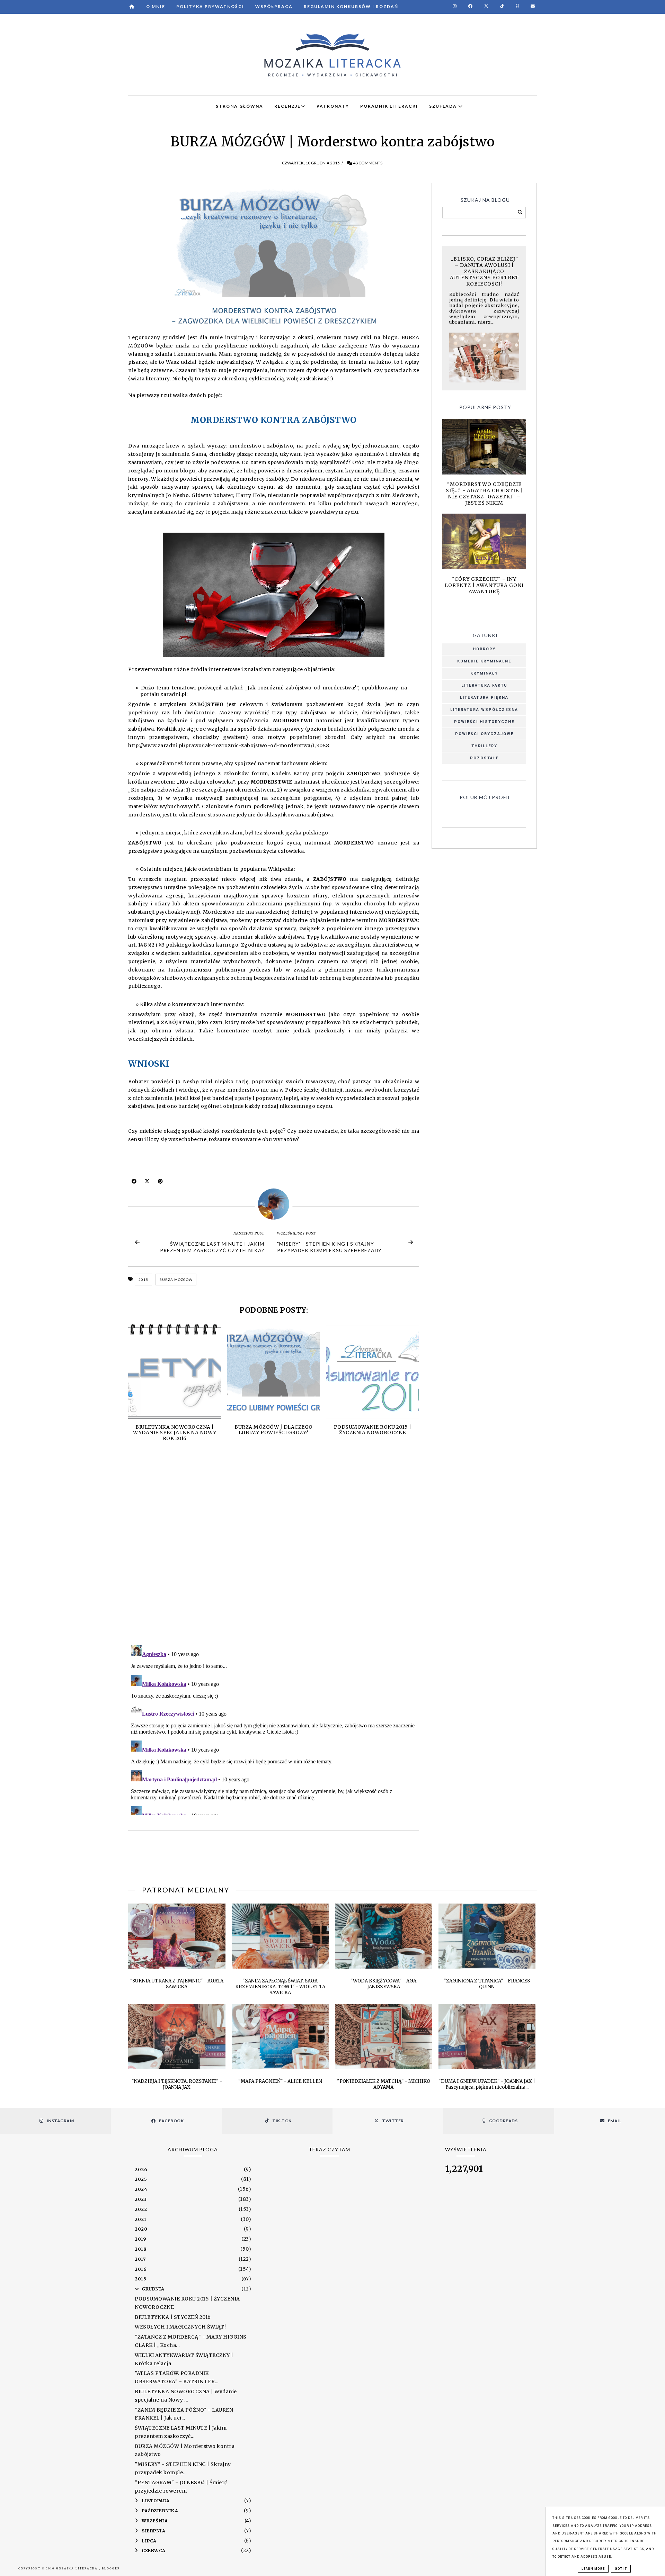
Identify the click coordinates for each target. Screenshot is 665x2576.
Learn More (593, 2569)
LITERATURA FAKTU (484, 685)
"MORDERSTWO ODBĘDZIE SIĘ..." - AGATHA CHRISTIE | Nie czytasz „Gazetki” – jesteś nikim (484, 494)
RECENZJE (287, 106)
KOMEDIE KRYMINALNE (484, 661)
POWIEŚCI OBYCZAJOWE (484, 734)
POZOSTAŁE (484, 758)
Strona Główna (240, 106)
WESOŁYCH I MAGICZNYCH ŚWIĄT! (180, 2327)
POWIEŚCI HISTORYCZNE (484, 722)
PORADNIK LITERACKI (389, 106)
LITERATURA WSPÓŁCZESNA (484, 710)
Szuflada (444, 106)
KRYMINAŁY (484, 673)
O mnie (156, 6)
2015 (143, 1280)
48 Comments (368, 163)
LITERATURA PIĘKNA (484, 698)
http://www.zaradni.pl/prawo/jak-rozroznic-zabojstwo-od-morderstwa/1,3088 (229, 745)
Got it (621, 2569)
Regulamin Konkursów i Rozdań (351, 6)
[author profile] (274, 1204)
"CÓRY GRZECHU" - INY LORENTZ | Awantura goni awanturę (484, 585)
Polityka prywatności (210, 6)
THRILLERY (484, 746)
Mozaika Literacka (77, 2569)
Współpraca (274, 6)
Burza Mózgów (176, 1280)
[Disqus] (274, 1550)
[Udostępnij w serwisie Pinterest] (161, 1183)
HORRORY (484, 649)
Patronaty (333, 106)
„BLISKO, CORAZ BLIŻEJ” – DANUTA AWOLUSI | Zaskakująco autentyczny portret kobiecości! (484, 271)
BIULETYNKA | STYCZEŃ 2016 (173, 2317)
